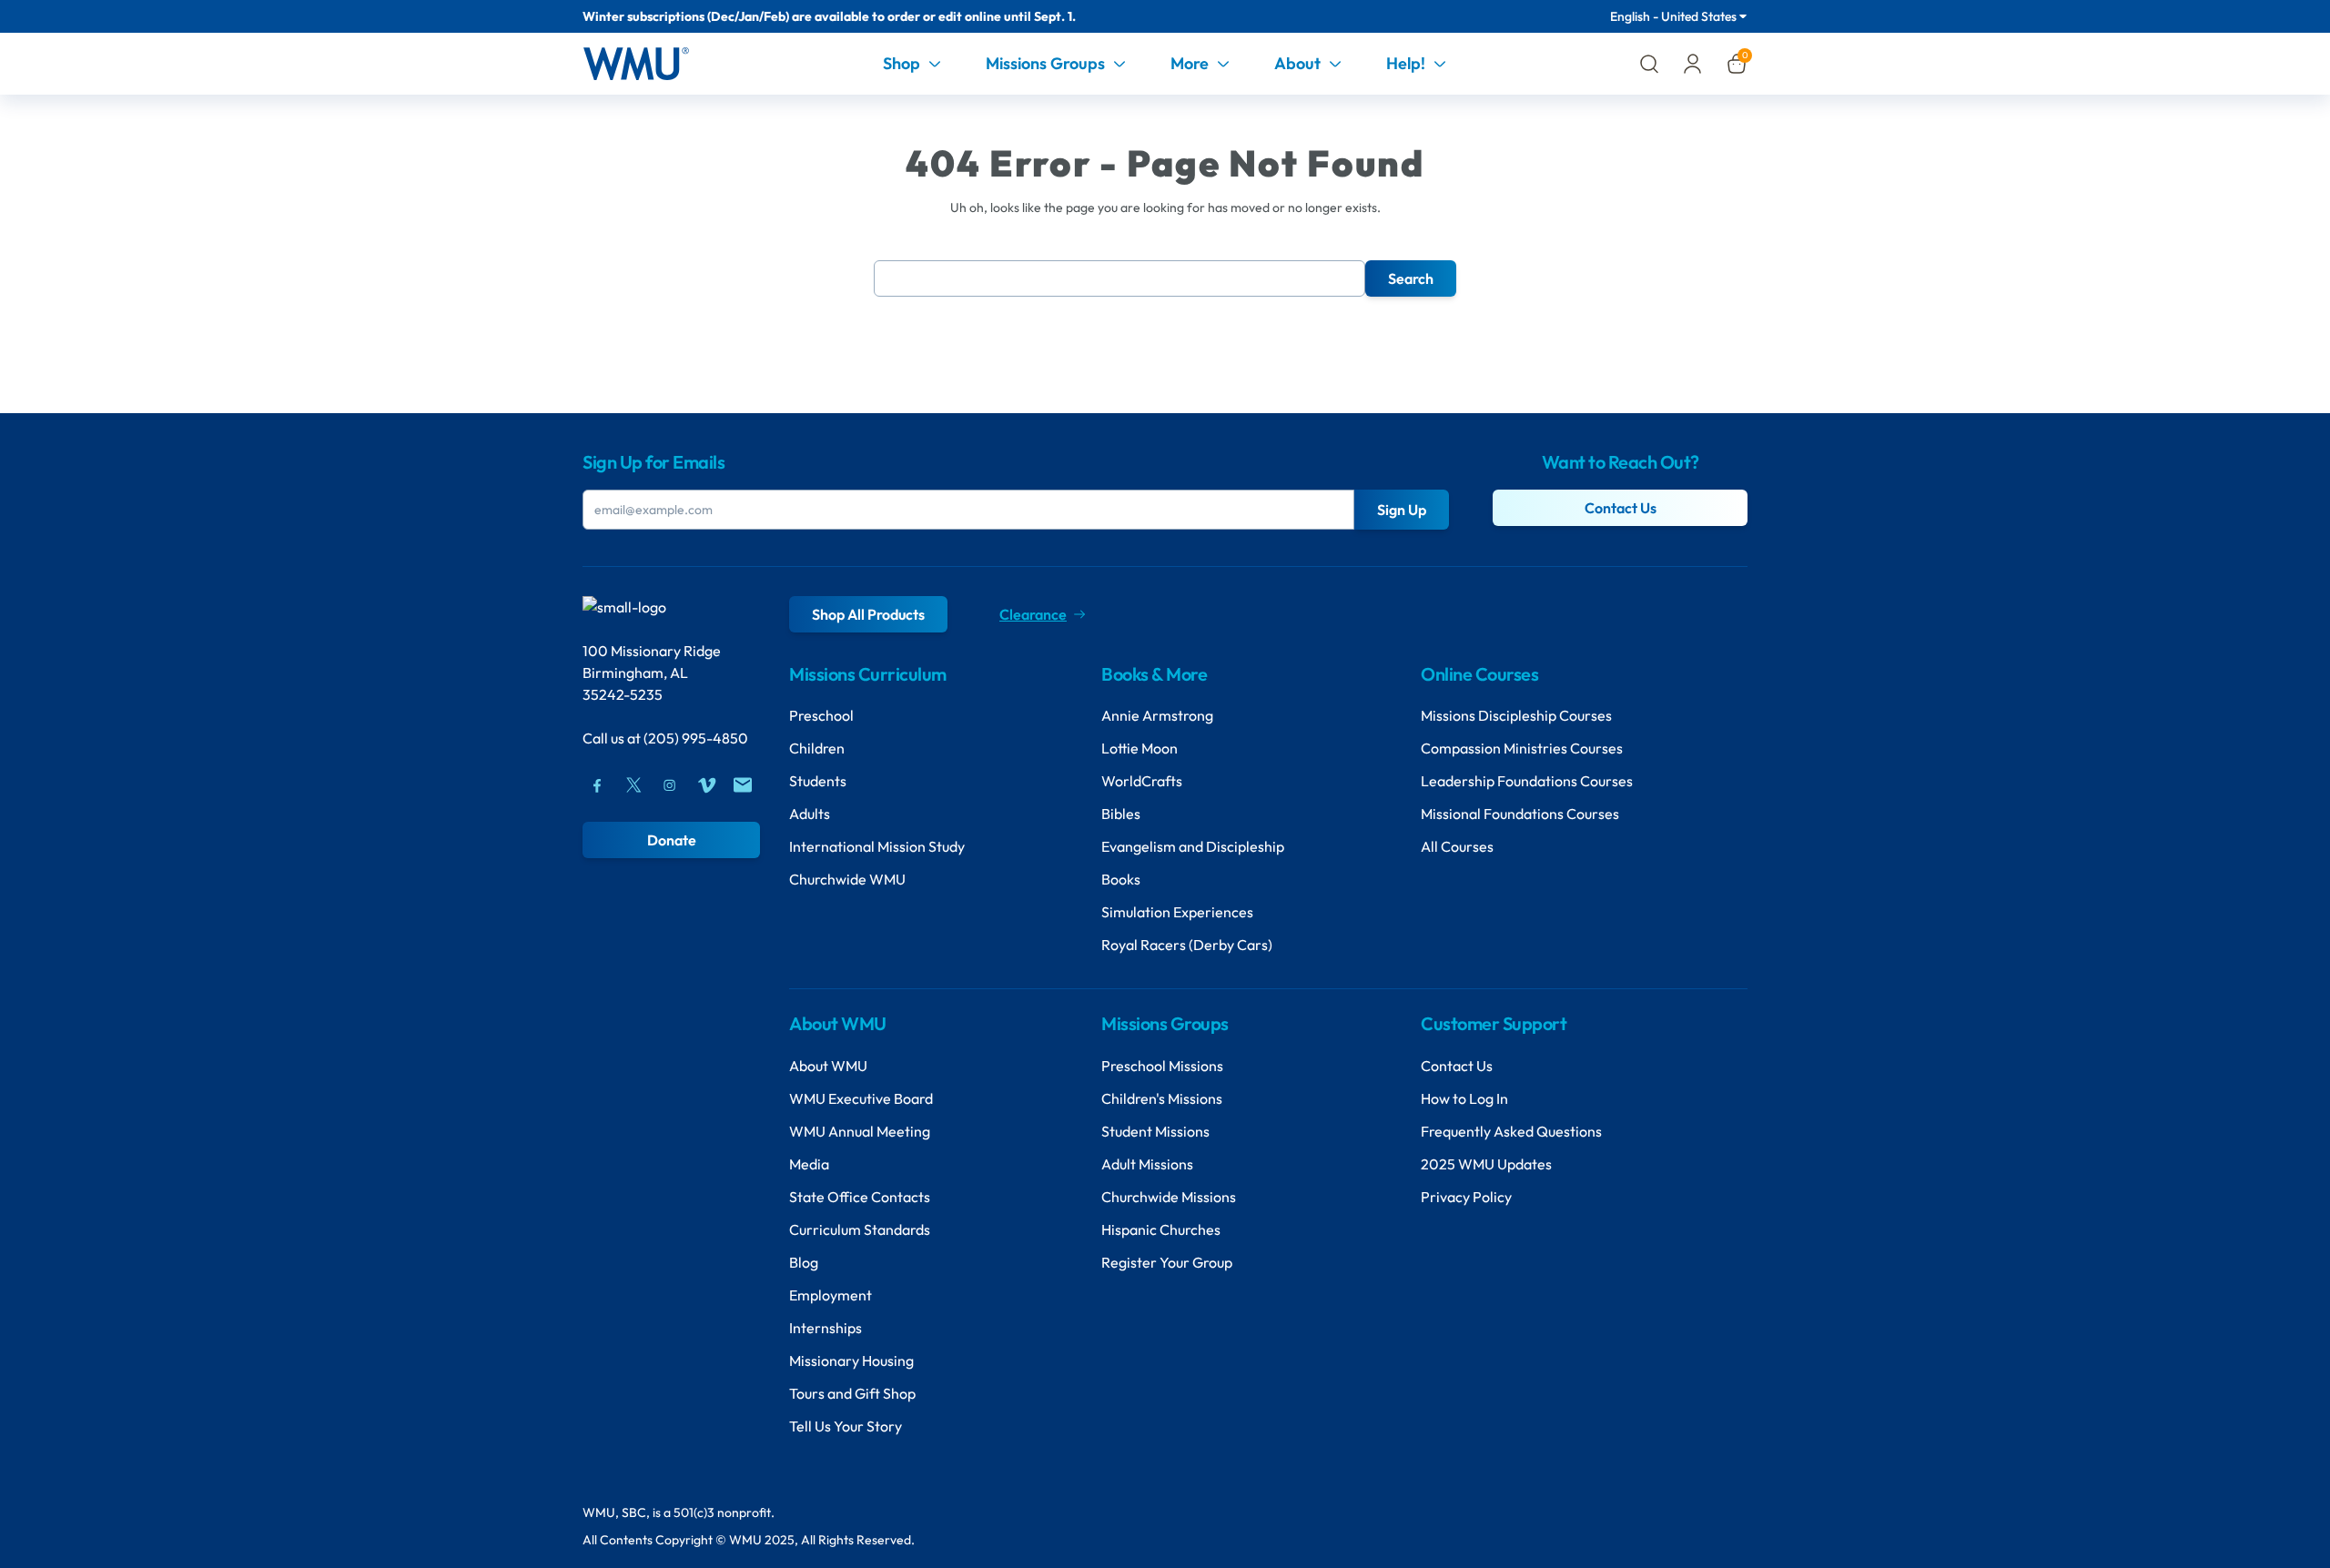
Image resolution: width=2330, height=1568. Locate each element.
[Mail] (743, 785)
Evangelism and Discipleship (1193, 846)
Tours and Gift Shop (852, 1393)
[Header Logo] (636, 64)
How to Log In (1464, 1098)
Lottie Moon (1140, 748)
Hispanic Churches (1161, 1229)
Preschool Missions (1162, 1066)
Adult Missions (1147, 1164)
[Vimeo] (706, 785)
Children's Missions (1162, 1098)
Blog (804, 1262)
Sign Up (1402, 510)
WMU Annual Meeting (860, 1131)
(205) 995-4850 (696, 738)
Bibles (1121, 814)
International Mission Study (877, 846)
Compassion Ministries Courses (1522, 748)
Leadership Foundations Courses (1527, 781)
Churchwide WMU (847, 879)
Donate (672, 840)
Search (1411, 278)
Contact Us (1621, 508)
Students (818, 781)
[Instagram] (670, 785)
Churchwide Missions (1169, 1197)
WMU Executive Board (861, 1098)
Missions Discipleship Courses (1516, 715)
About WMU (828, 1066)
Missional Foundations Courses (1520, 814)
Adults (810, 814)
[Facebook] (597, 785)
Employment (831, 1295)
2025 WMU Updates (1486, 1164)
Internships (826, 1328)
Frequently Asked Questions (1511, 1131)
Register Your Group (1167, 1262)
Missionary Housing (851, 1361)
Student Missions (1155, 1131)
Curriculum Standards (860, 1229)
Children (817, 748)
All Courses (1457, 846)
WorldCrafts (1142, 781)
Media (809, 1164)
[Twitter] (633, 785)
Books (1121, 879)
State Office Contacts (860, 1197)
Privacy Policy (1466, 1197)
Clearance (1033, 614)
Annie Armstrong (1157, 715)
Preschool (821, 715)
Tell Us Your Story (846, 1426)
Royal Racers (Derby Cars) (1187, 945)
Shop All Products (868, 614)
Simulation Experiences (1177, 912)
